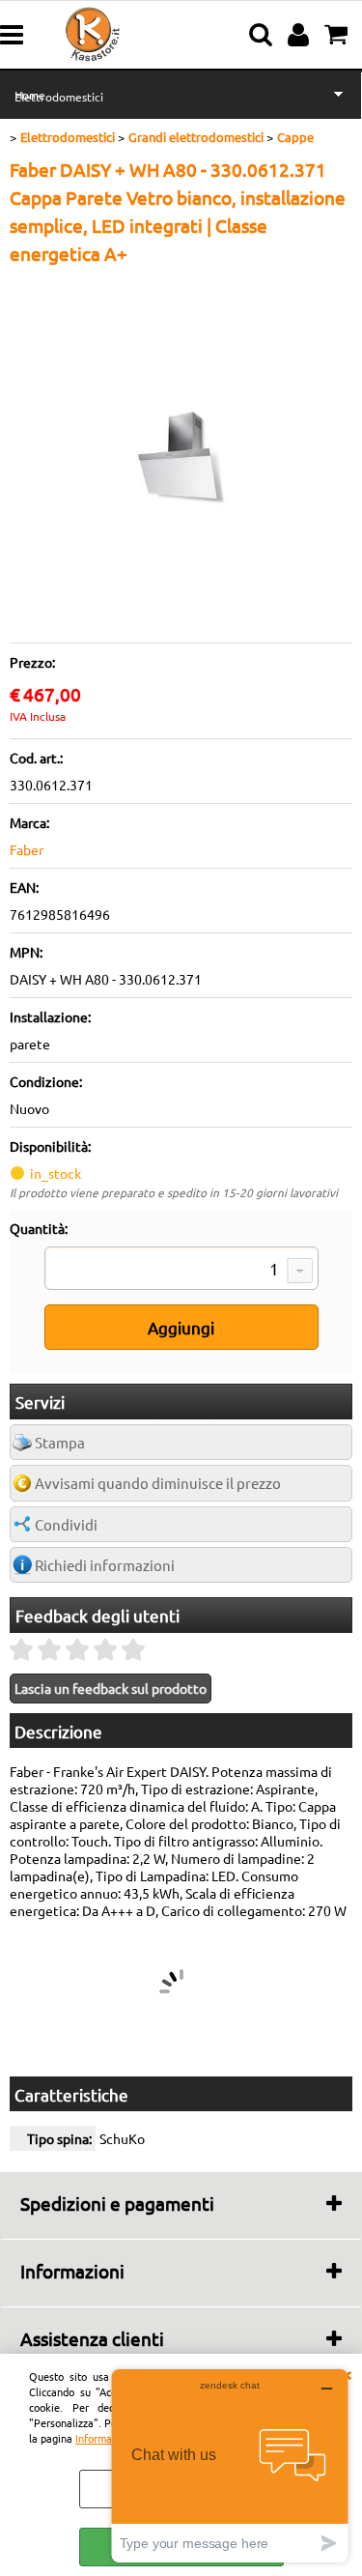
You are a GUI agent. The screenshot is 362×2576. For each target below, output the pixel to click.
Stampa (60, 1442)
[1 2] (181, 1271)
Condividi (66, 1524)
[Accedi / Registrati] (301, 35)
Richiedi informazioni (105, 1565)
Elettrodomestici (59, 97)
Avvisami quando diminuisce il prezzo (158, 1483)
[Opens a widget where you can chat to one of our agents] (230, 2465)
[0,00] (338, 35)
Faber (27, 849)
